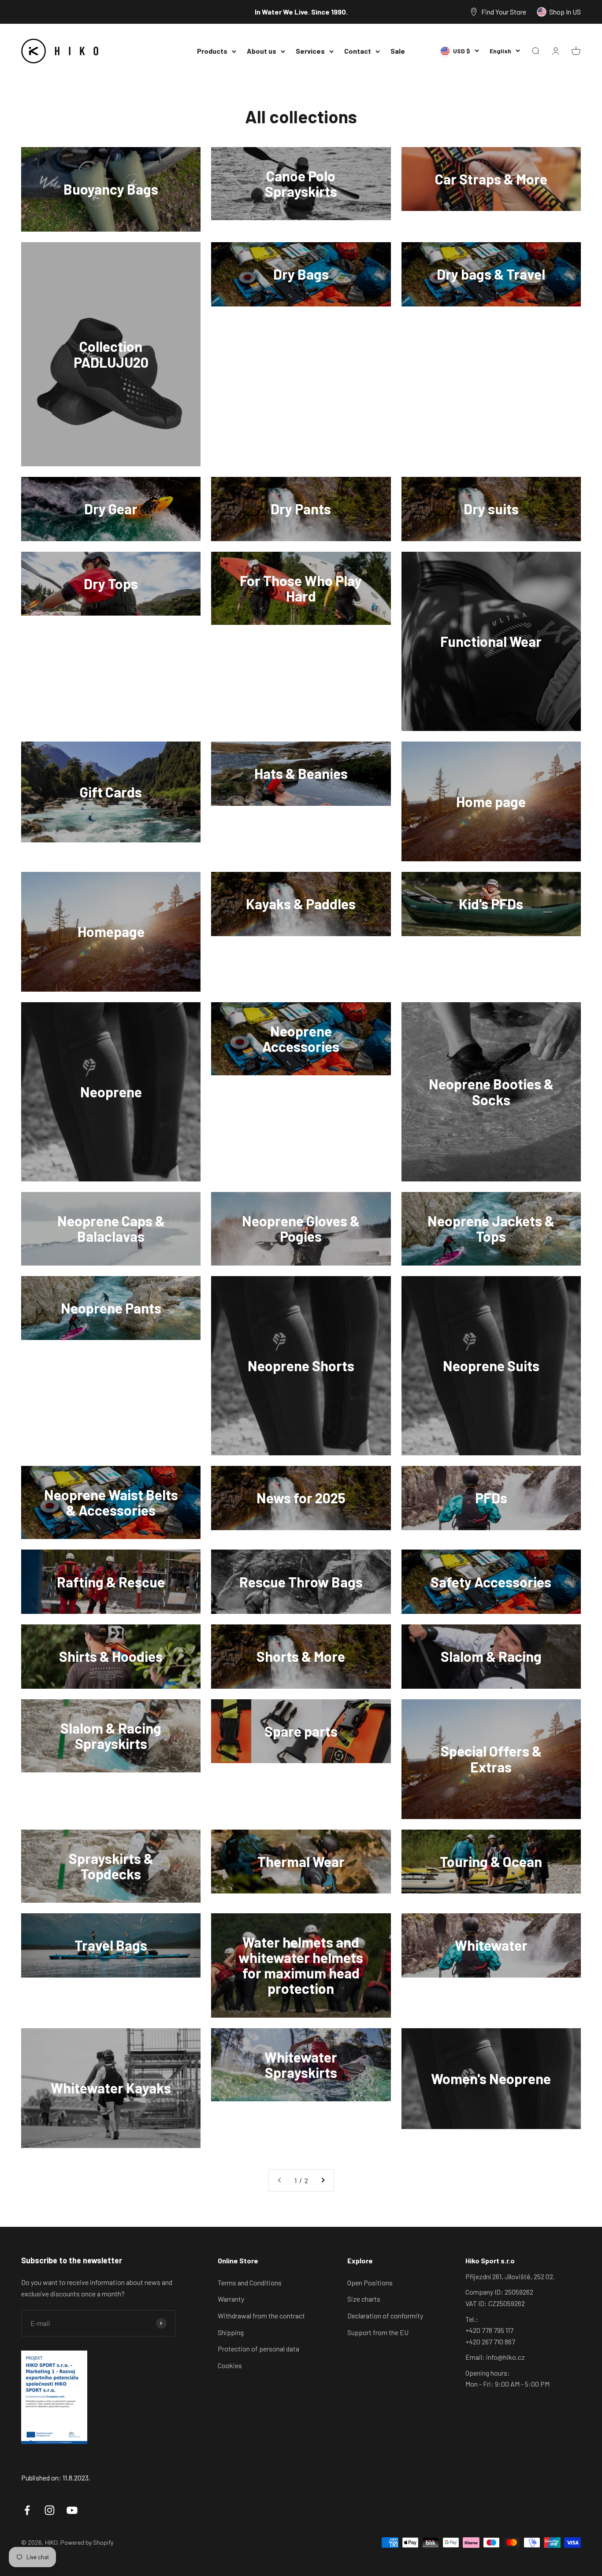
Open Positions (370, 2283)
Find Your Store (504, 12)
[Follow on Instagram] (50, 2510)
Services (310, 51)
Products (212, 51)
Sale (398, 51)
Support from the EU (378, 2332)
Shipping (231, 2332)
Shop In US (565, 12)
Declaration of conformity (385, 2316)
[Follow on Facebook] (27, 2510)
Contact (358, 51)
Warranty (231, 2299)
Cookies (230, 2365)
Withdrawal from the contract (261, 2316)
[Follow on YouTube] (72, 2510)
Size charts (364, 2299)
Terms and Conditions (250, 2283)
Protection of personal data (258, 2349)
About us (262, 51)
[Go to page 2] (323, 2181)
